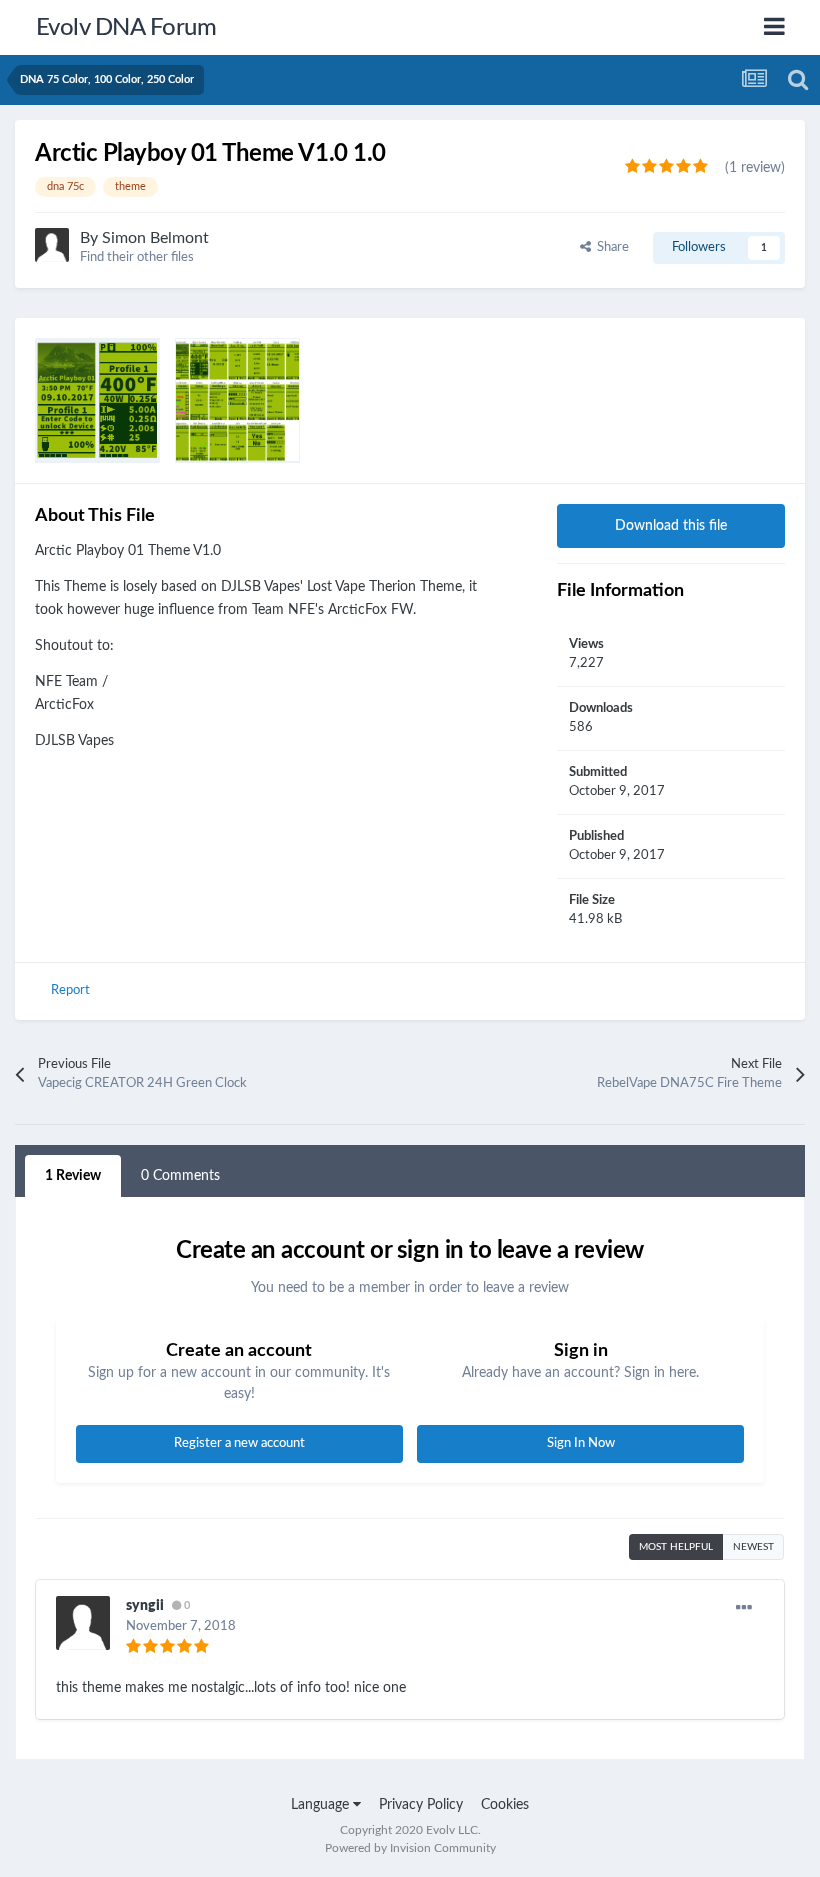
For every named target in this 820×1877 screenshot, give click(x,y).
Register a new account (239, 1443)
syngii (145, 1606)
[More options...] (744, 1608)
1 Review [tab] (73, 1176)
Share (610, 247)
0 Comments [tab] (180, 1176)
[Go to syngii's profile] (83, 1623)
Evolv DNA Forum (126, 28)
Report (70, 990)
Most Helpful (676, 1547)
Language (322, 1805)
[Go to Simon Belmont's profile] (52, 245)
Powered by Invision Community (410, 1848)
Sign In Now (581, 1443)
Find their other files (137, 257)
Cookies (505, 1805)
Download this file (671, 526)
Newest (753, 1547)
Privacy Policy (421, 1805)
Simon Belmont (155, 238)
